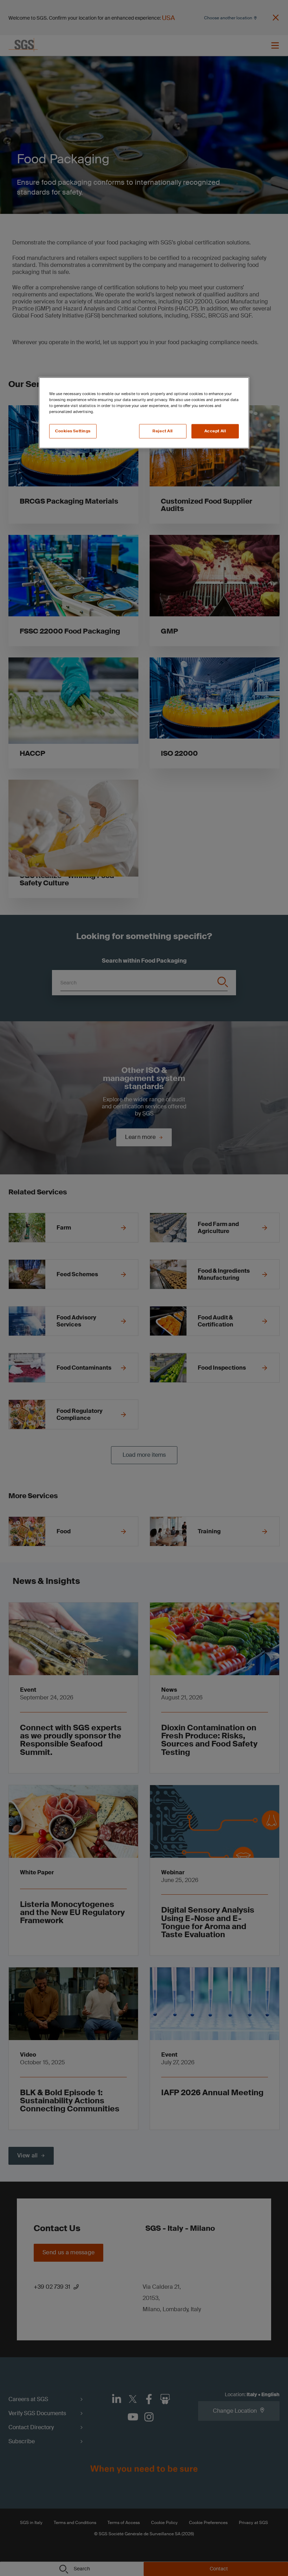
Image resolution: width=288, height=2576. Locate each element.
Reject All (163, 431)
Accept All (215, 431)
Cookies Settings (73, 431)
